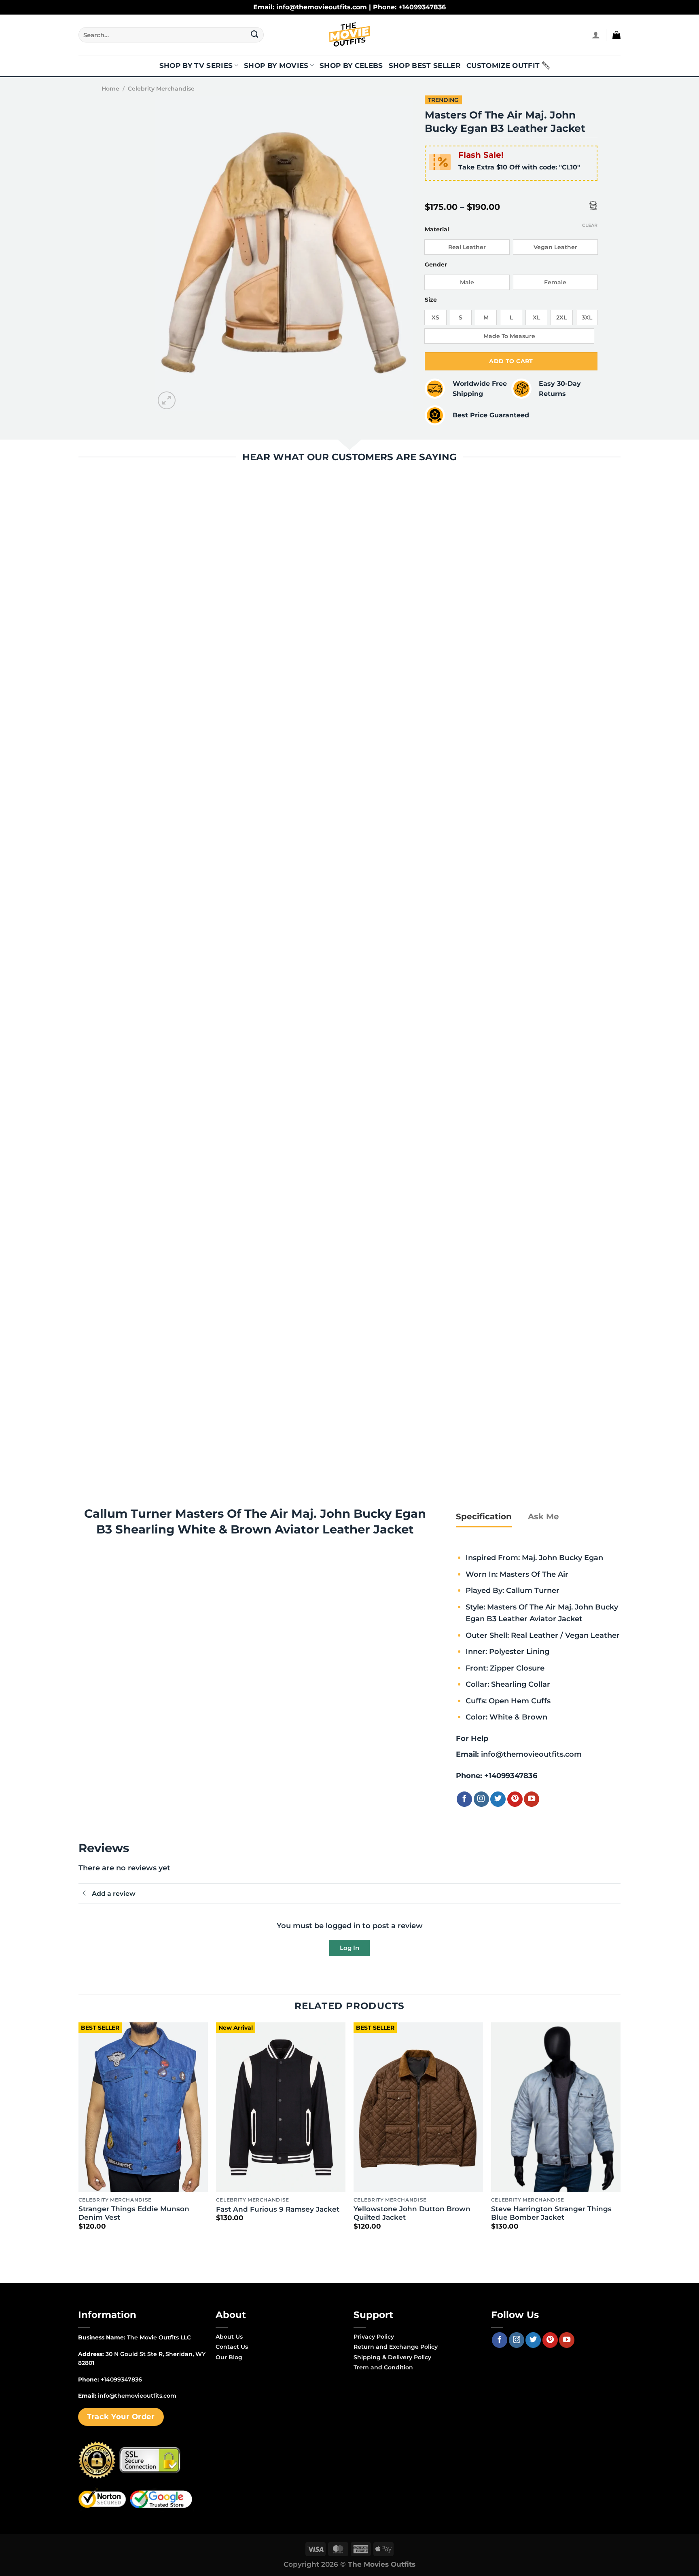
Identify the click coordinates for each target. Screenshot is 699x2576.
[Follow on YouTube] (532, 1799)
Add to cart (511, 361)
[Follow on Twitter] (498, 1799)
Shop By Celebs (351, 66)
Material (437, 229)
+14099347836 (511, 1775)
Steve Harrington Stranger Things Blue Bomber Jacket (551, 2213)
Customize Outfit (503, 66)
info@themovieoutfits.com (531, 1754)
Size (431, 300)
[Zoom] (167, 401)
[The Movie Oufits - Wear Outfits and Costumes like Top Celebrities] (349, 35)
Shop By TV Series (196, 66)
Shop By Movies (276, 66)
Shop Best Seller (425, 66)
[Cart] (616, 35)
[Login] (596, 35)
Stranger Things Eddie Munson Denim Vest (134, 2213)
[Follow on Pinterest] (515, 1799)
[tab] (484, 1516)
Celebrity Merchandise (161, 89)
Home (110, 89)
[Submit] (255, 35)
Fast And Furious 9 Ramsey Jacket (278, 2209)
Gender (436, 265)
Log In (349, 1948)
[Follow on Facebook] (464, 1799)
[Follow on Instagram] (481, 1799)
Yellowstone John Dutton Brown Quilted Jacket (412, 2213)
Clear (590, 225)
